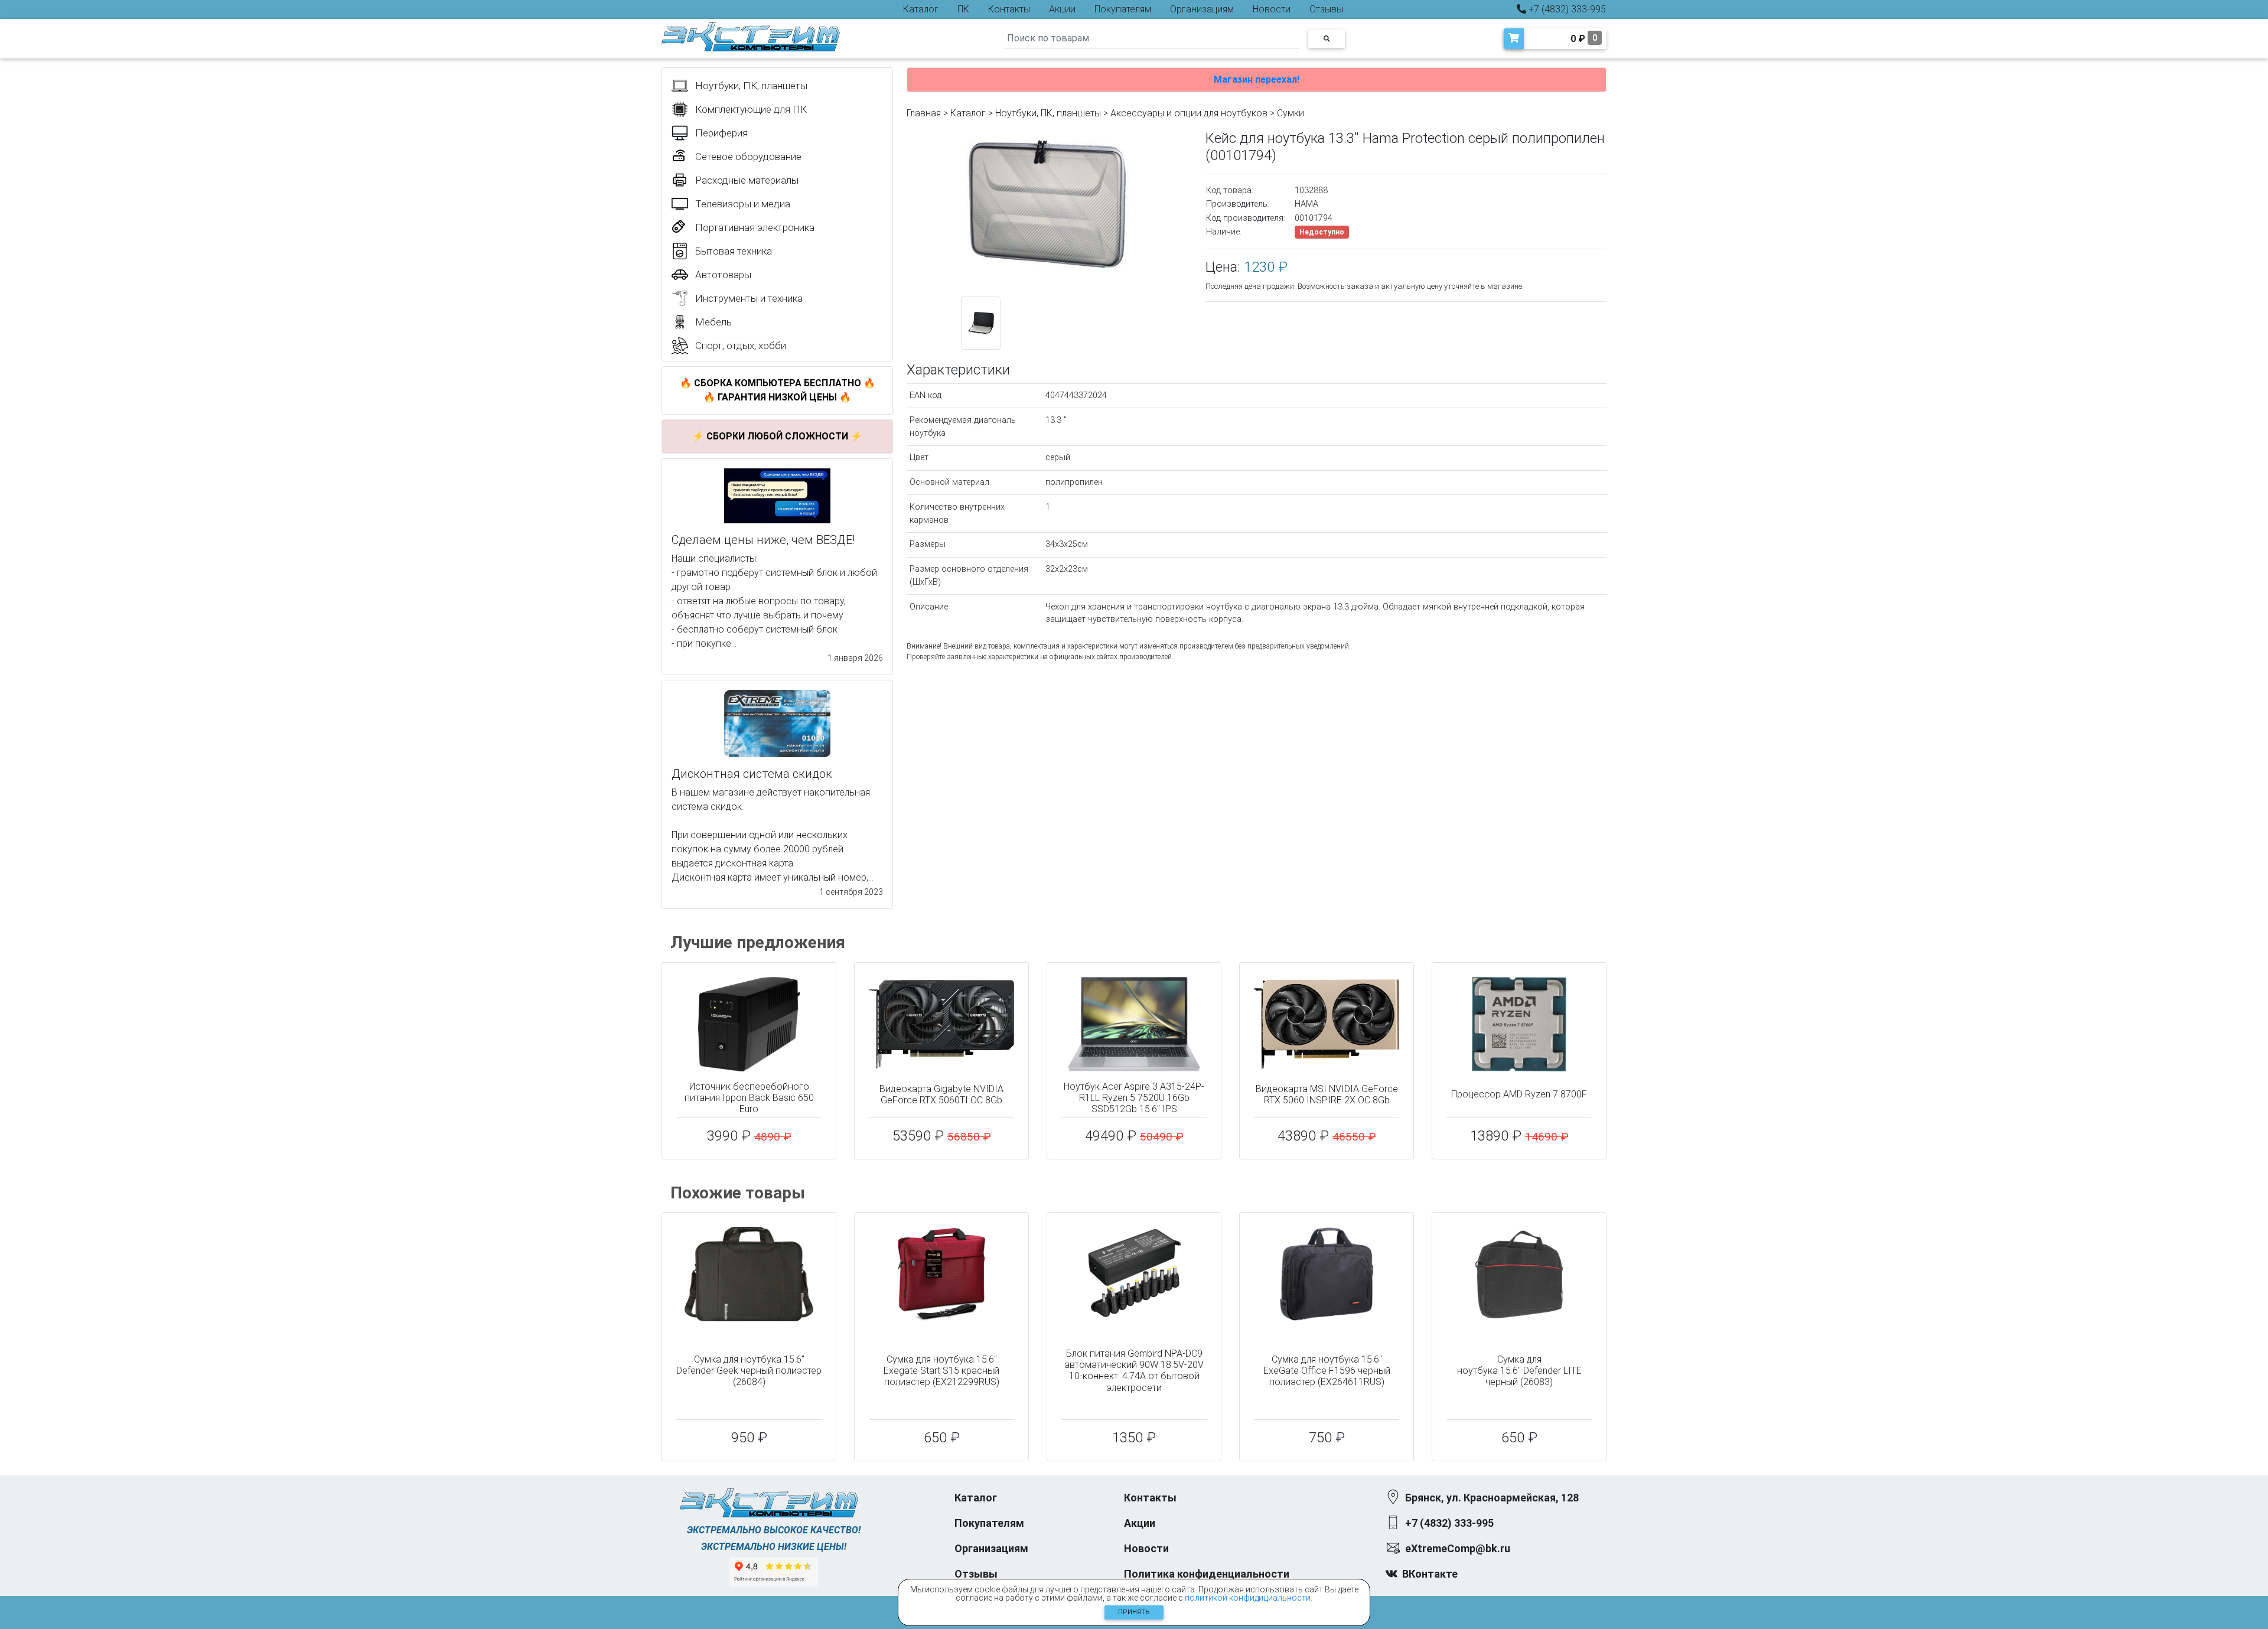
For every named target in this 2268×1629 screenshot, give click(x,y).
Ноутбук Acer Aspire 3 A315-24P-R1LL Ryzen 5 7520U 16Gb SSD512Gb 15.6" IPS (1134, 1098)
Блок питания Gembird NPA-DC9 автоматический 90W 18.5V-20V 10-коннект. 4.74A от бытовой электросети (1134, 1371)
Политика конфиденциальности (1207, 1574)
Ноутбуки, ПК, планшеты (1048, 113)
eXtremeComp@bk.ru (1458, 1548)
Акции (1062, 9)
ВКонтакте (1430, 1574)
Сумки (1291, 113)
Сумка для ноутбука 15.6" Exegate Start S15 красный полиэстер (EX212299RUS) (941, 1371)
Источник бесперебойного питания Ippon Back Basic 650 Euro (749, 1098)
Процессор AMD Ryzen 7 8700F (1519, 1094)
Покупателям (1123, 9)
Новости (1272, 9)
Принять (1134, 1612)
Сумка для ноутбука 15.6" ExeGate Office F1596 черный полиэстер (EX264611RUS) (1327, 1371)
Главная (924, 113)
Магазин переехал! (1257, 79)
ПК (963, 9)
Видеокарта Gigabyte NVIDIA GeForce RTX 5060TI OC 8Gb (941, 1094)
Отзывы (1326, 9)
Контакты (1009, 9)
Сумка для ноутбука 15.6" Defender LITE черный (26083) (1519, 1371)
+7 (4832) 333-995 (1566, 9)
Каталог (921, 9)
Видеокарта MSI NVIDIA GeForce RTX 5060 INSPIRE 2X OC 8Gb (1327, 1094)
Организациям (1202, 9)
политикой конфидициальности (1248, 1598)
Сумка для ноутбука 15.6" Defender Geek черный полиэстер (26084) (749, 1371)
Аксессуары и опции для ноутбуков (1189, 113)
